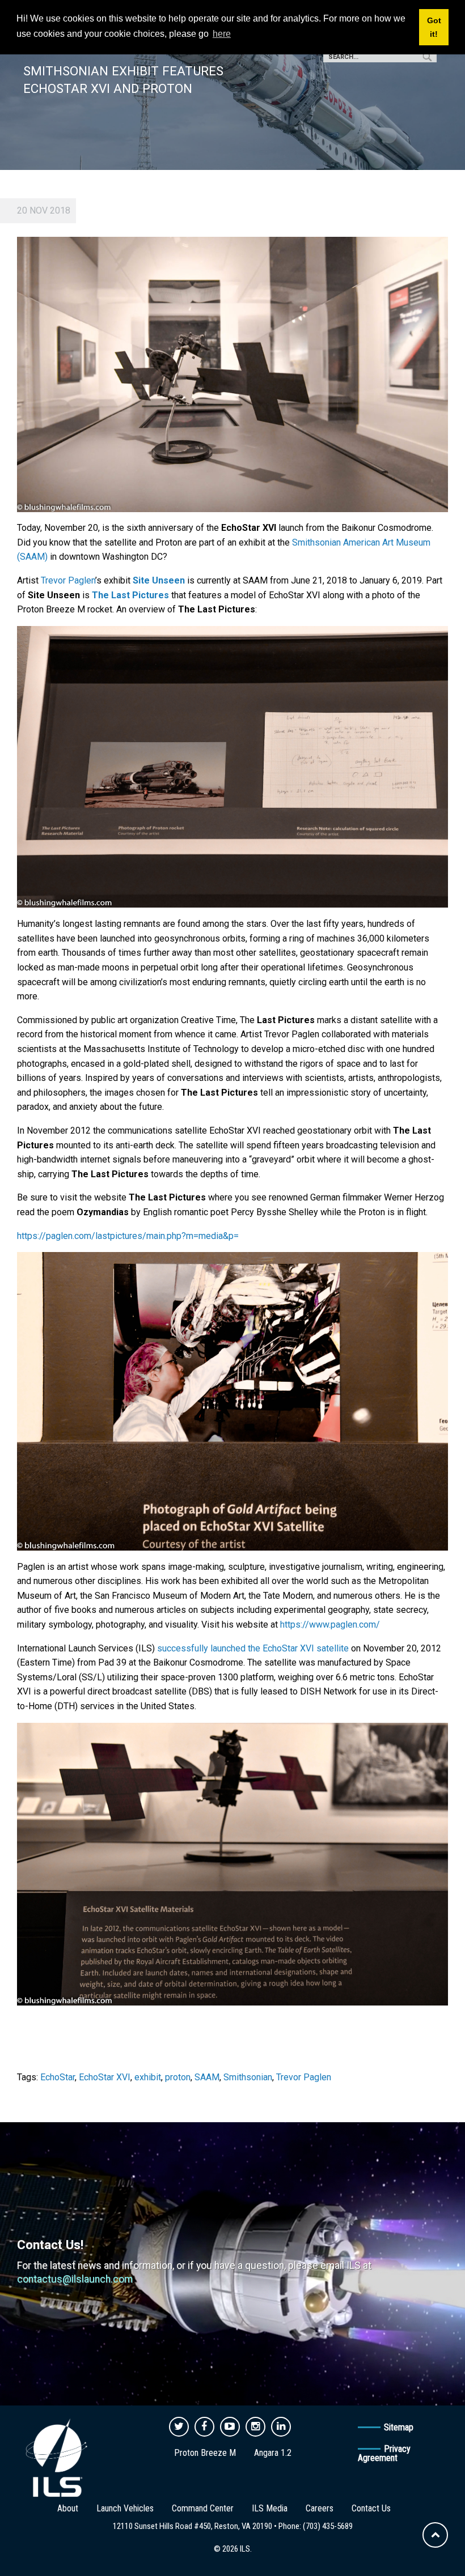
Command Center (203, 2508)
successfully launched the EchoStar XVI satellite (252, 1648)
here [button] (222, 34)
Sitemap (399, 2427)
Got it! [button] (434, 27)
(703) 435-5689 (328, 2526)
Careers (320, 2508)
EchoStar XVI (105, 2077)
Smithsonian (248, 2077)
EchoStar (58, 2077)
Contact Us (371, 2508)
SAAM (207, 2077)
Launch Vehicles (125, 2508)
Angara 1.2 (273, 2453)
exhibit (148, 2077)
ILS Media (270, 2508)
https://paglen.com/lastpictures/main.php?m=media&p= (128, 1236)
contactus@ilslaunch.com (75, 2279)
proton (178, 2077)
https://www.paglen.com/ (330, 1625)
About (68, 2508)
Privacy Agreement (384, 2453)
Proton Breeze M (205, 2453)
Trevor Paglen (68, 580)
